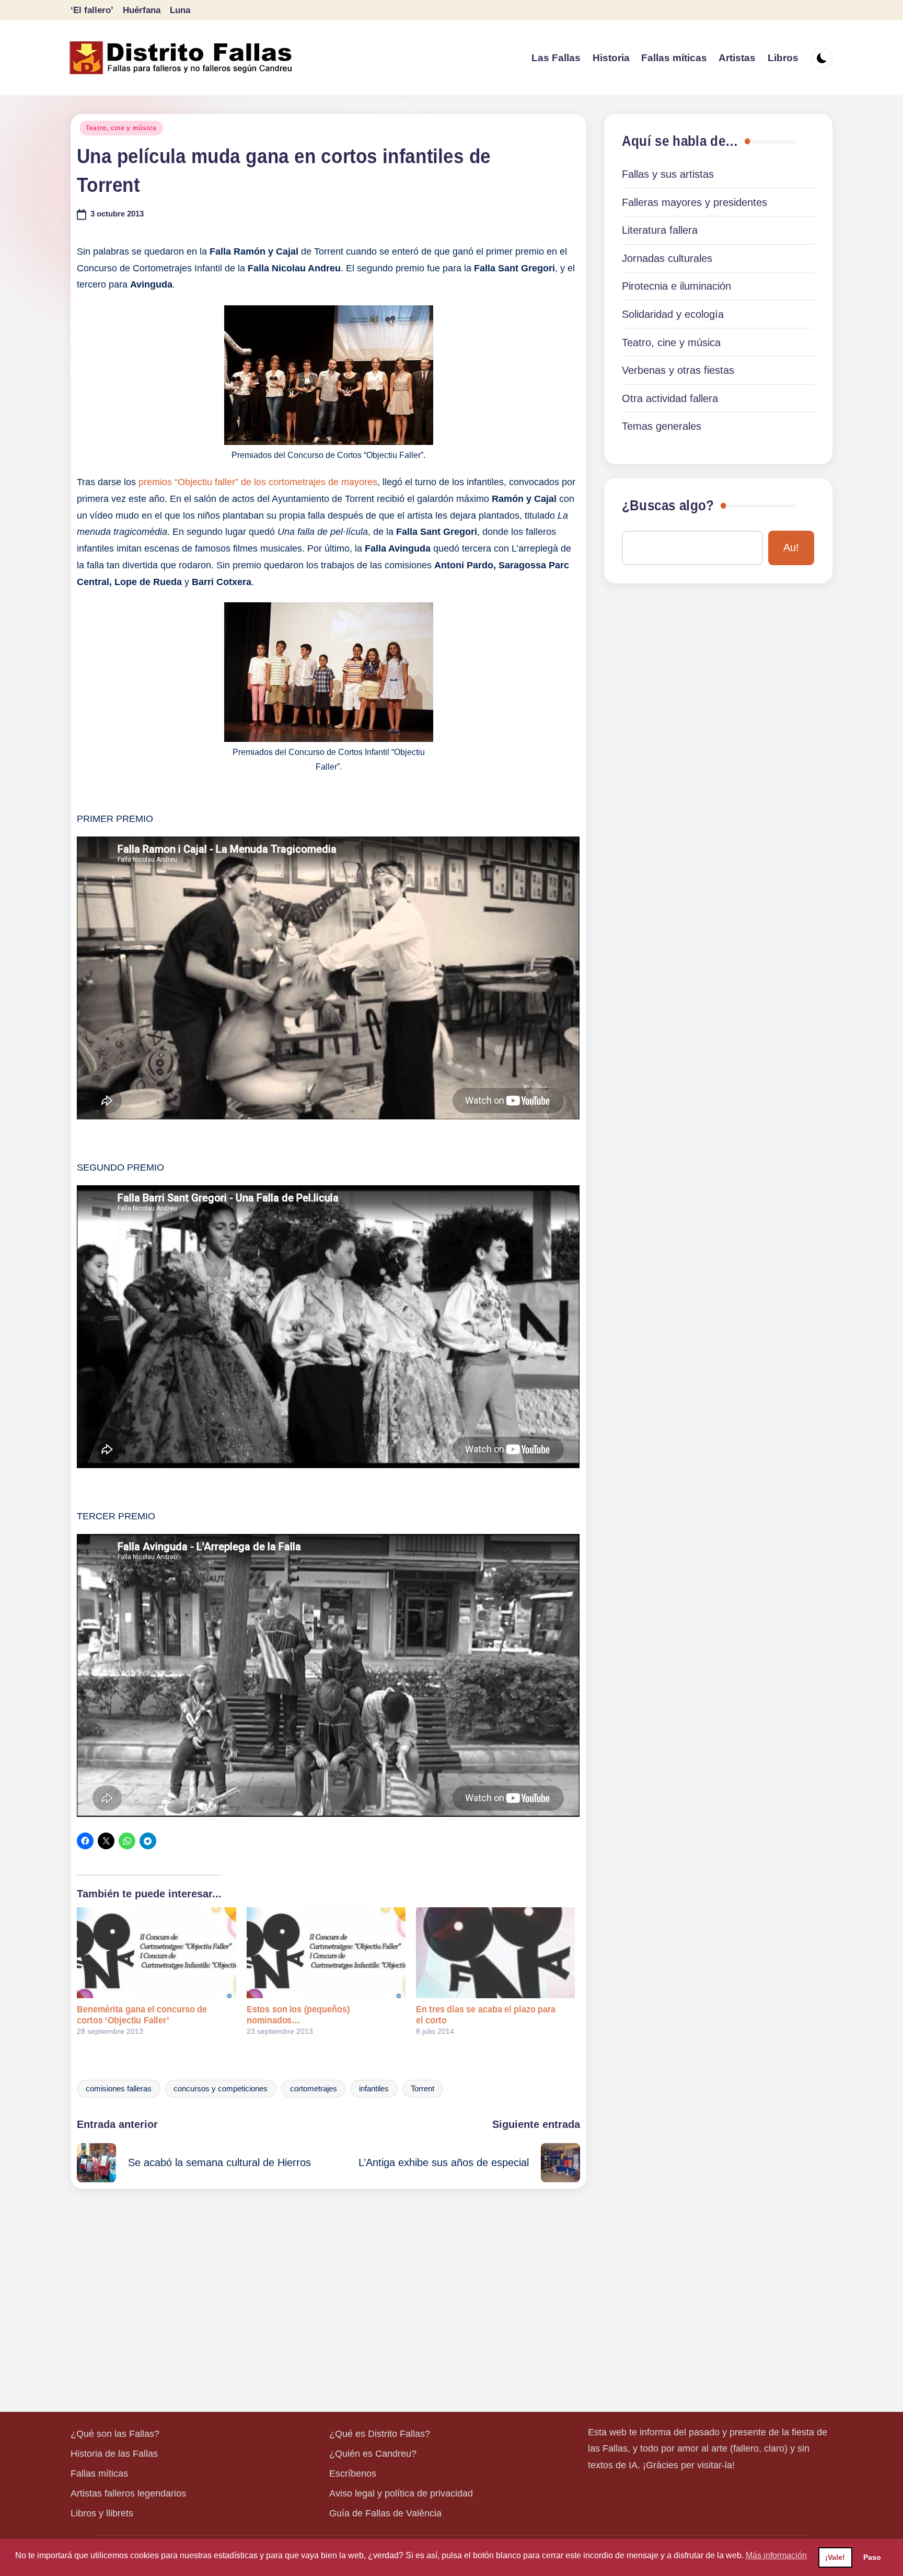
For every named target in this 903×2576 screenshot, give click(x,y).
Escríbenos (353, 2474)
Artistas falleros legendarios (128, 2493)
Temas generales (662, 426)
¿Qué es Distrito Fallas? (380, 2434)
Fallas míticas (99, 2474)
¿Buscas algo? (668, 506)
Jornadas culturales (667, 258)
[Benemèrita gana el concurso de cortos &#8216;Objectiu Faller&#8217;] (156, 1953)
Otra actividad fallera (670, 398)
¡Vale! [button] (835, 2557)
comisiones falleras (119, 2089)
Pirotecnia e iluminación (676, 286)
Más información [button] (776, 2555)
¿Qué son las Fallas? (115, 2434)
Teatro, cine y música (121, 128)
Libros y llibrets (102, 2513)
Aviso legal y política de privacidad (401, 2493)
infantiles (374, 2089)
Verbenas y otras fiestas (678, 370)
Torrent (422, 2089)
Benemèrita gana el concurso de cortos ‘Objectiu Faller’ (142, 2015)
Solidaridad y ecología (673, 314)
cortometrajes (314, 2089)
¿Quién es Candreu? (373, 2454)
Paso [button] (872, 2557)
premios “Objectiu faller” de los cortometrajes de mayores (258, 482)
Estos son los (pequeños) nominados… (298, 2015)
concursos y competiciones (221, 2089)
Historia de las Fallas (114, 2454)
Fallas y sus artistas (668, 174)
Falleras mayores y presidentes (694, 202)
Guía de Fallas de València (385, 2513)
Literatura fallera (660, 230)
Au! (791, 547)
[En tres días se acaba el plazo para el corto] (495, 1953)
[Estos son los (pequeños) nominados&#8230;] (326, 1953)
